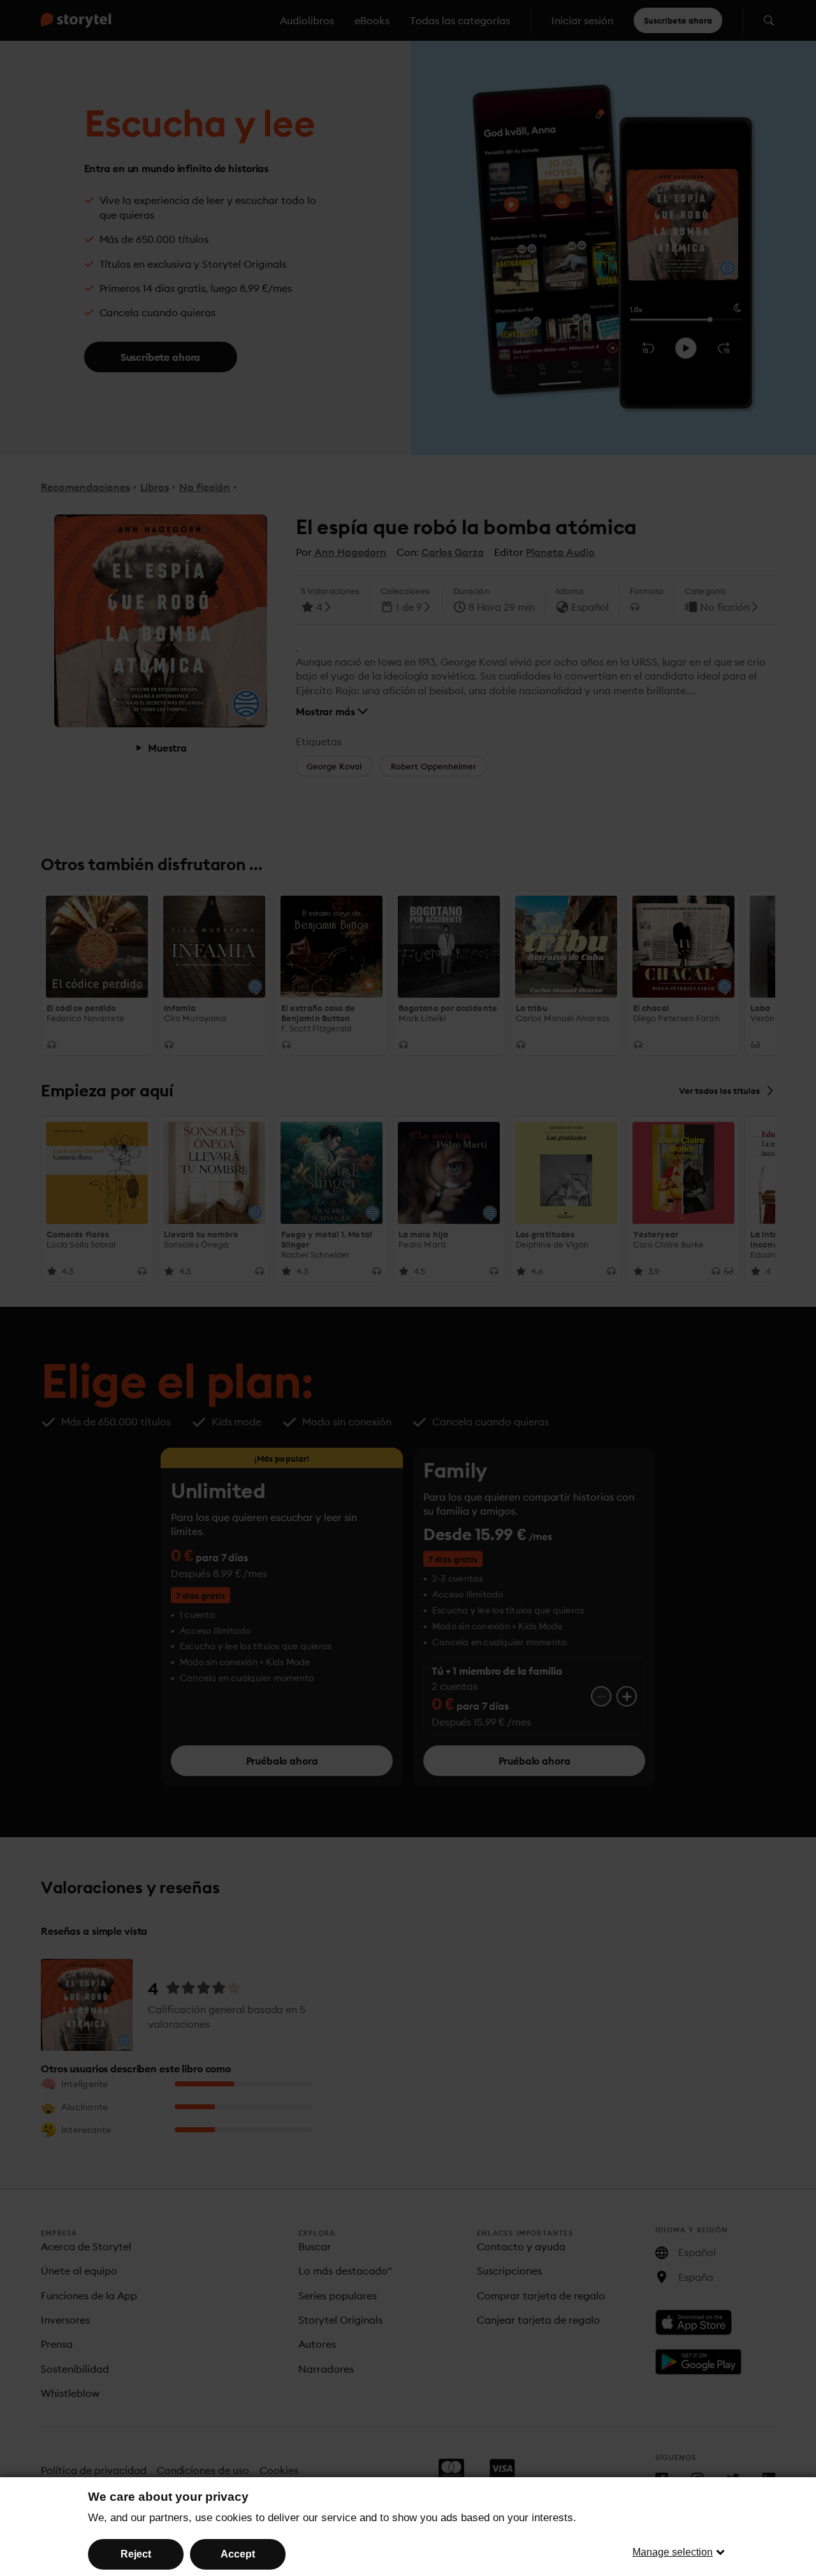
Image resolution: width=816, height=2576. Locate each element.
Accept (238, 2554)
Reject (136, 2554)
